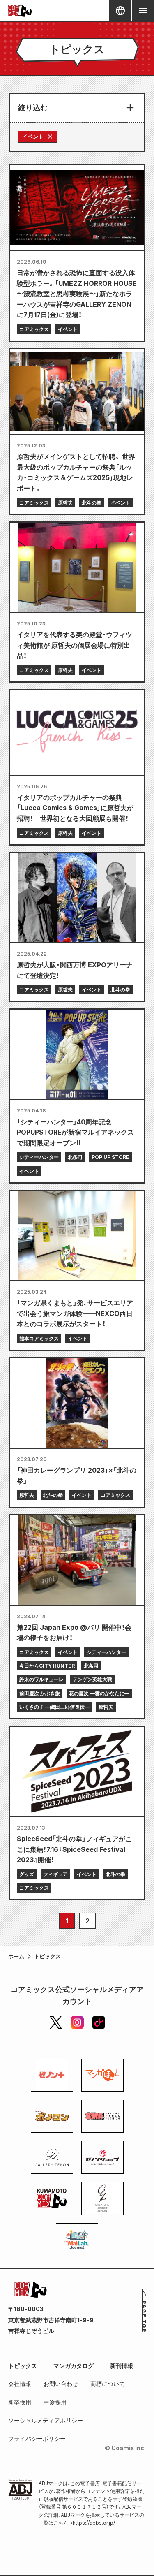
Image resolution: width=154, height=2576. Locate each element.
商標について (108, 2384)
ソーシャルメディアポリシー (46, 2420)
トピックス (23, 2366)
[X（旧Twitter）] (56, 2022)
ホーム (16, 1956)
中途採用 (55, 2402)
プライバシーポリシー (37, 2438)
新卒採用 (20, 2402)
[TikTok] (99, 2022)
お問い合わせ (61, 2384)
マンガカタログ (74, 2366)
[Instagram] (77, 2022)
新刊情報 (122, 2366)
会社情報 (20, 2384)
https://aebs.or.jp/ (94, 2523)
